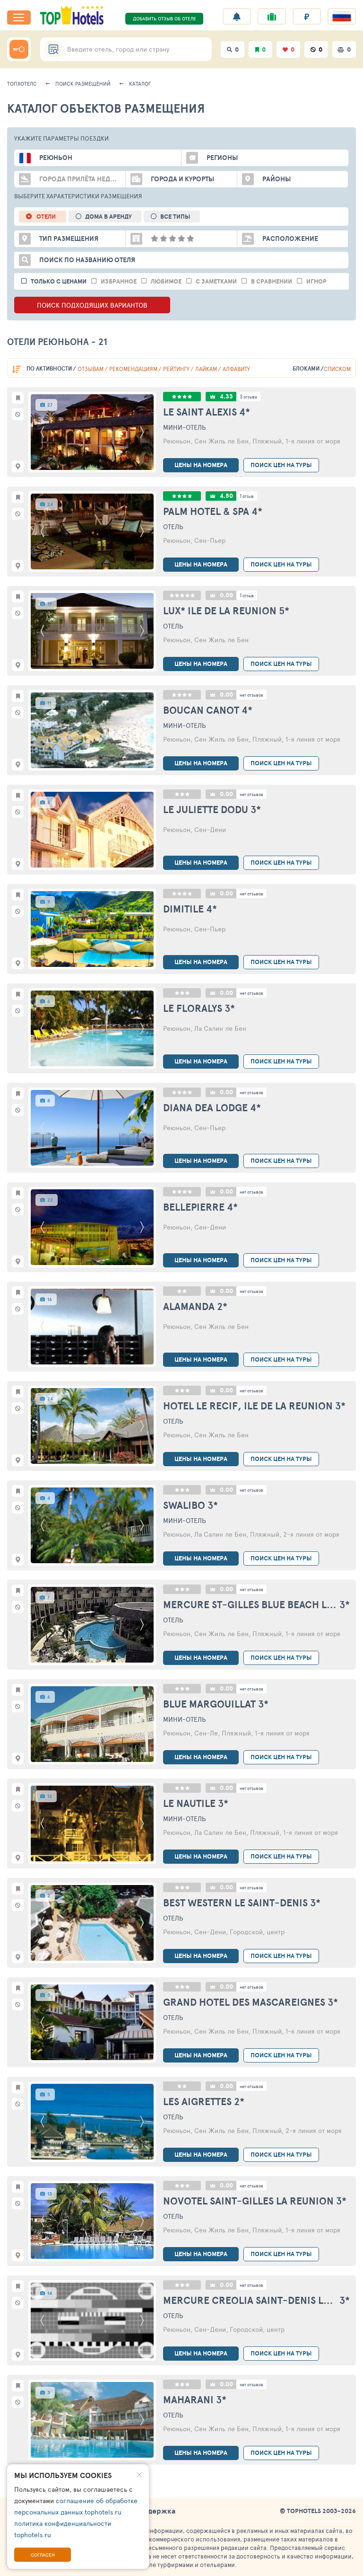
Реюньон (177, 441)
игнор (316, 281)
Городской (246, 1932)
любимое (166, 281)
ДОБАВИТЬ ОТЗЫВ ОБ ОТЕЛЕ (164, 18)
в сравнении (272, 281)
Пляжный (267, 441)
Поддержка (155, 2511)
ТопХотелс (22, 84)
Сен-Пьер (210, 540)
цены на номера (201, 465)
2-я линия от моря (311, 1534)
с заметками (216, 281)
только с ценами (59, 281)
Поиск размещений (83, 84)
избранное (119, 281)
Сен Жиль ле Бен (221, 441)
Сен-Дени (210, 829)
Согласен (43, 2555)
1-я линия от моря (313, 441)
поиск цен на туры (281, 465)
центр (276, 1932)
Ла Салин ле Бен (220, 1028)
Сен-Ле (206, 1733)
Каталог (140, 84)
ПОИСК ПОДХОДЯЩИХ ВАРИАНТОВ (92, 305)
